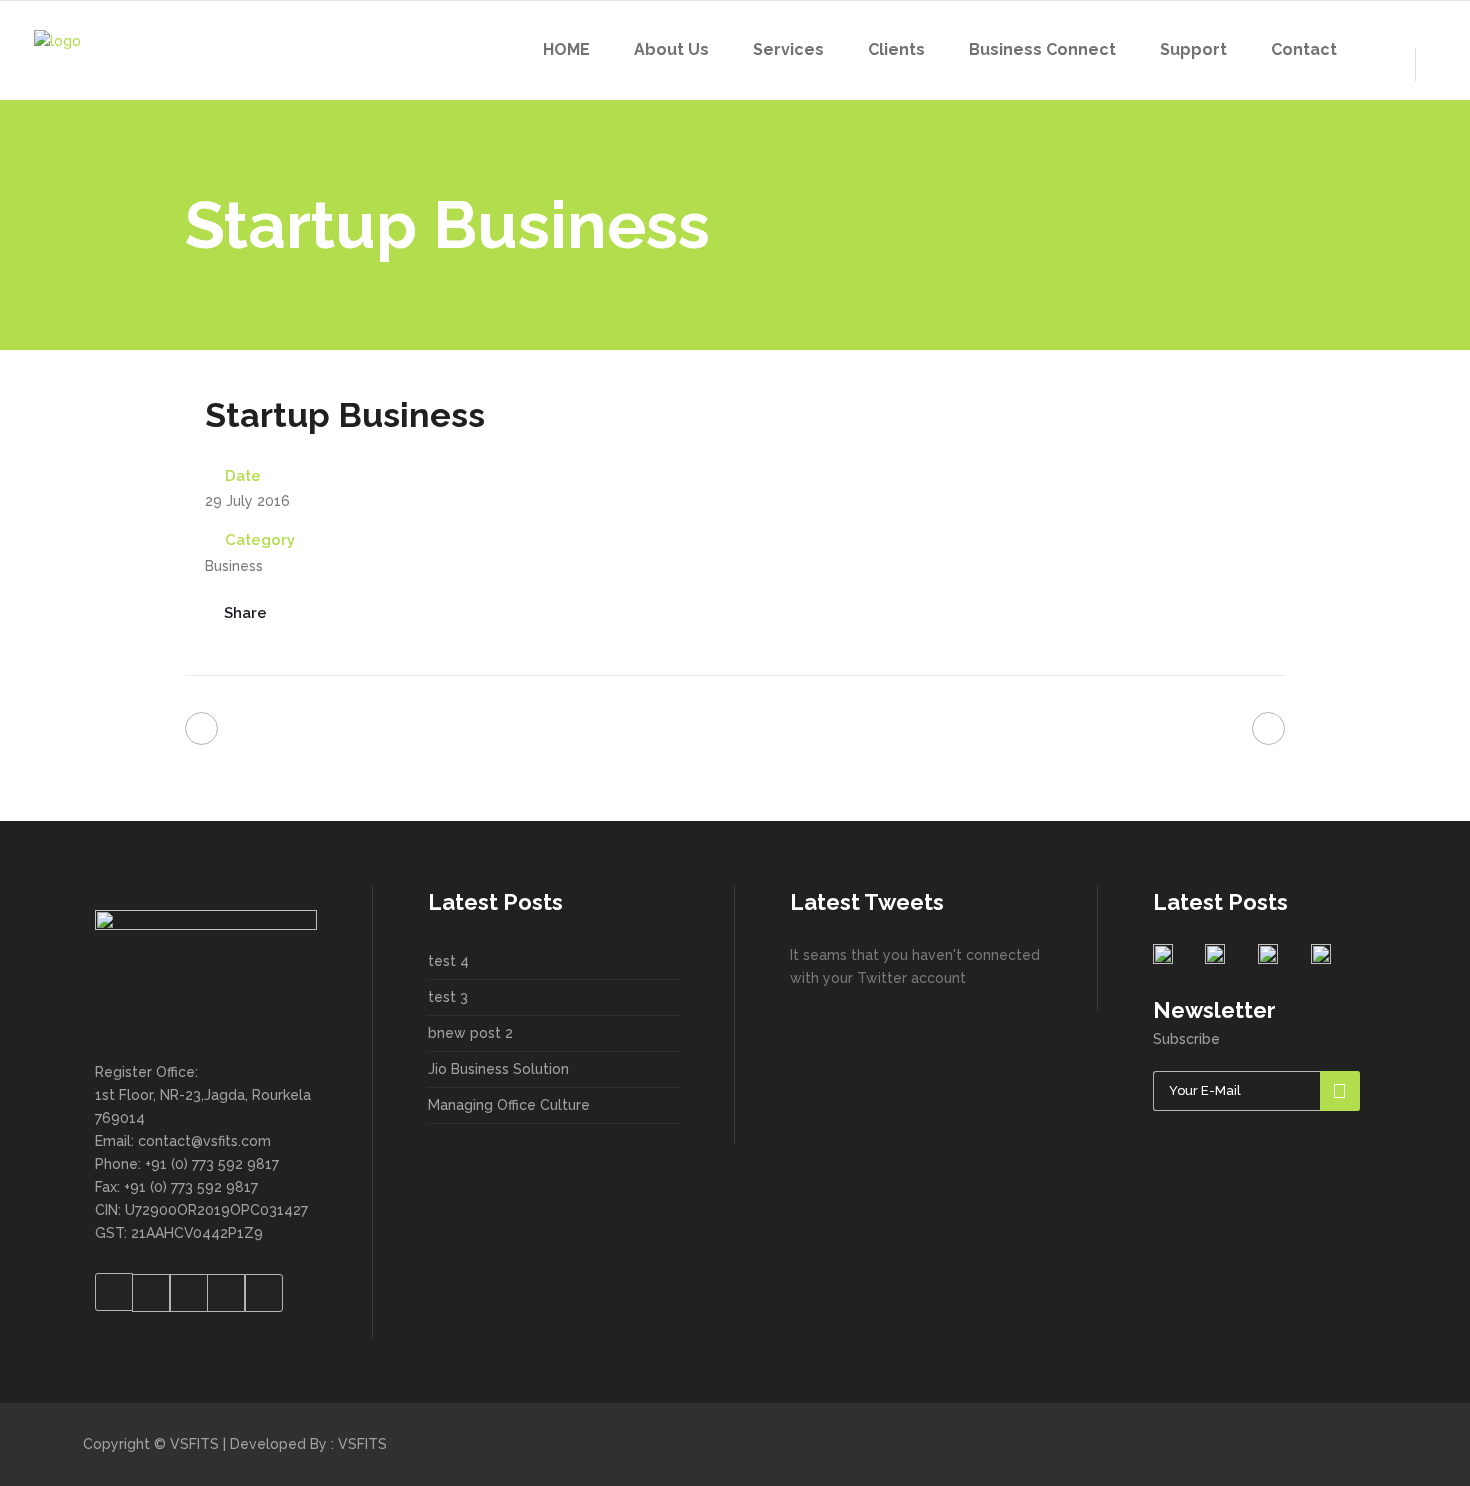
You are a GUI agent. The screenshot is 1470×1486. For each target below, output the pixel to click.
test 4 (448, 961)
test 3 (448, 997)
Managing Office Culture (509, 1105)
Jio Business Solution (498, 1069)
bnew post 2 (470, 1033)
